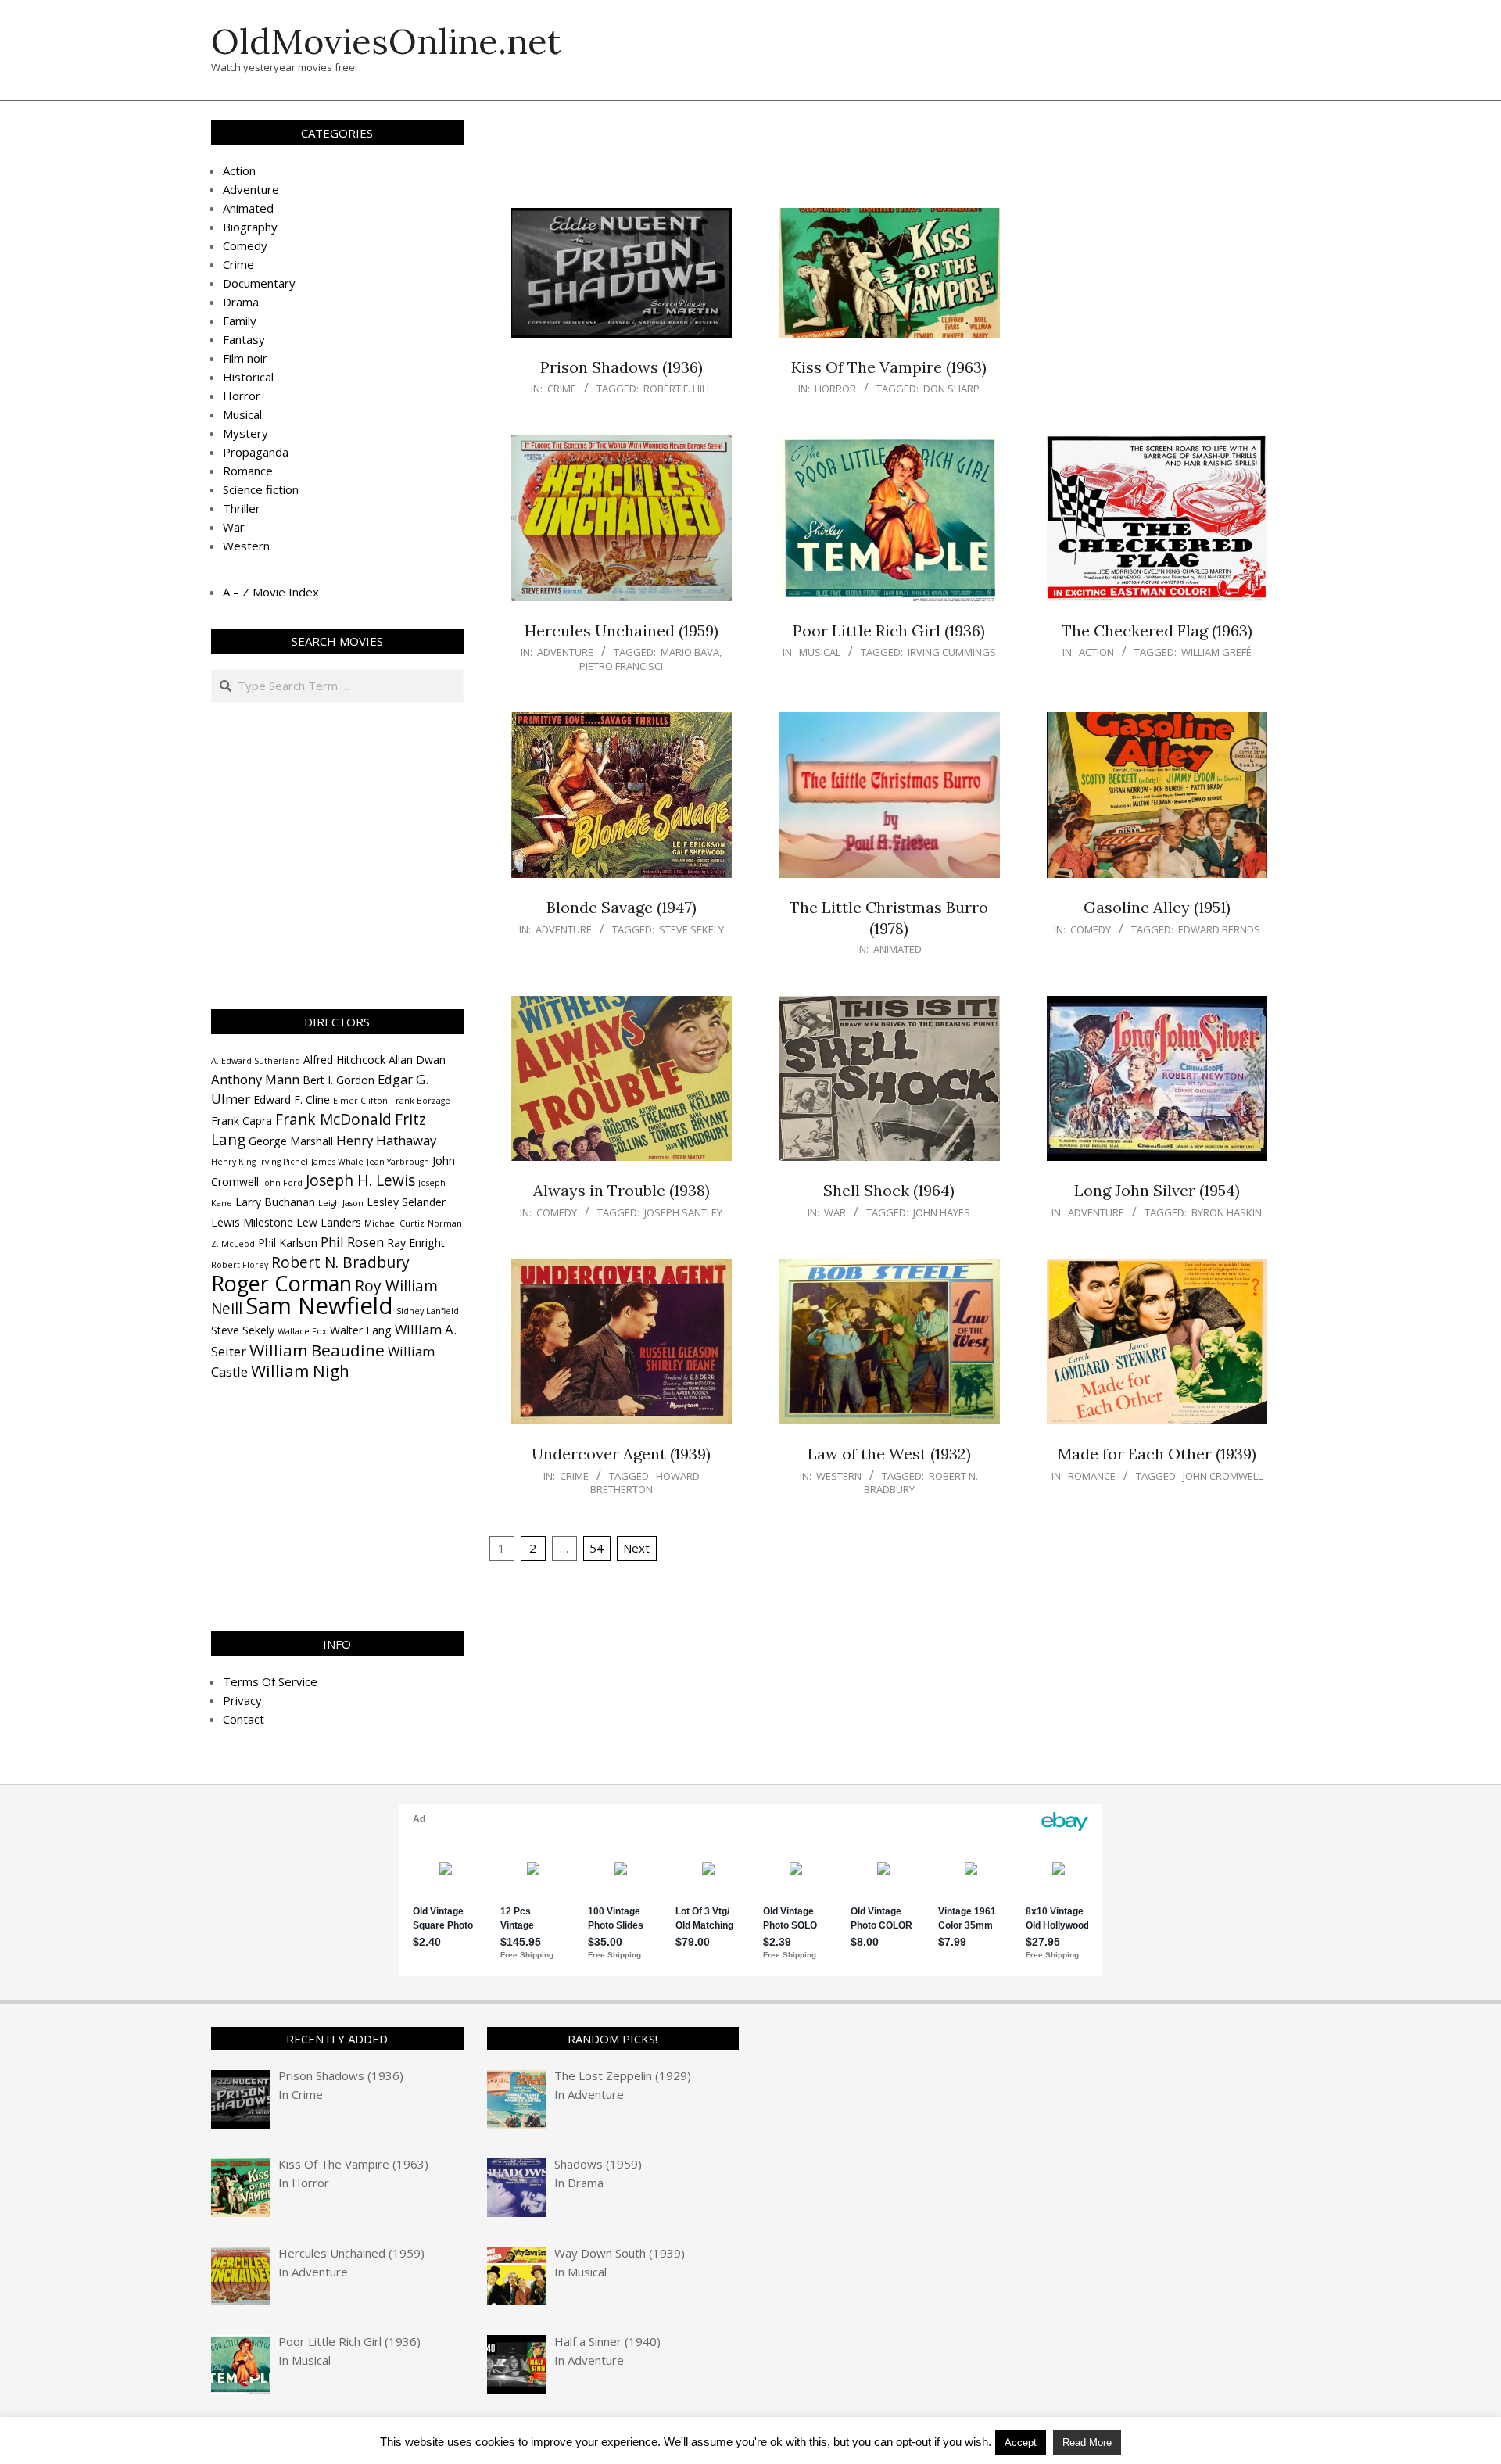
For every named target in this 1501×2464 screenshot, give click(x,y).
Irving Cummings (952, 652)
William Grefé (1216, 652)
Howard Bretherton (645, 1483)
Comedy (1091, 929)
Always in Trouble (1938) (622, 1190)
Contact (244, 1719)
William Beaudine (317, 1350)
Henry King (233, 1162)
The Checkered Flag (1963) (1157, 630)
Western (839, 1476)
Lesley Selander (406, 1202)
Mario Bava (690, 652)
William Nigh (300, 1370)
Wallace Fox (302, 1331)
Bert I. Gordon (339, 1080)
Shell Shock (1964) (889, 1190)
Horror (835, 389)
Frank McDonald (333, 1119)
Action (1096, 652)
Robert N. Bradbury (340, 1262)
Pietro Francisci (621, 666)
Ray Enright (416, 1243)
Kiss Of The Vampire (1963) (889, 367)
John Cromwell (1223, 1476)
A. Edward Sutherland (256, 1061)
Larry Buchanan (275, 1202)
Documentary (259, 283)
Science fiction (261, 489)
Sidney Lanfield (428, 1311)
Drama (241, 302)
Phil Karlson (288, 1243)
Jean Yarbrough (398, 1162)
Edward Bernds (1219, 929)
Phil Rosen (352, 1242)
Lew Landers (329, 1222)
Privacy (242, 1700)
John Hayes (942, 1212)
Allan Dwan (417, 1060)
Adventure (565, 652)
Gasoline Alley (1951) (1157, 907)
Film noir (245, 358)
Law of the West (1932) (889, 1454)
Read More (1087, 2443)
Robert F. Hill (677, 389)
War (835, 1212)
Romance (1092, 1476)
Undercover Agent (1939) (621, 1454)
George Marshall (291, 1141)
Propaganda (256, 452)
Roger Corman (281, 1283)
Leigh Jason (341, 1203)
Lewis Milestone (252, 1222)
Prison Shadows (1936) (622, 367)
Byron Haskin (1227, 1212)
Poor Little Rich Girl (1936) (889, 630)
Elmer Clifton (360, 1101)
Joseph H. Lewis (360, 1180)
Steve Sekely (691, 929)
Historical (248, 377)
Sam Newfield (319, 1305)
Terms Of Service (270, 1681)
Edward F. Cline (292, 1099)
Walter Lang (361, 1330)
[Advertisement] (889, 162)
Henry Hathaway (386, 1140)
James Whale (337, 1162)
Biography (250, 227)
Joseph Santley (683, 1212)
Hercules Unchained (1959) (622, 630)
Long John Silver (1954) (1157, 1190)
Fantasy (244, 339)
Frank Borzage (421, 1101)
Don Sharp (951, 389)
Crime (562, 389)
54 (596, 1548)
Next (636, 1548)
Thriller (242, 508)
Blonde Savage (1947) (622, 907)
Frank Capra (242, 1121)
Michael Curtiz (394, 1223)
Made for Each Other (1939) (1157, 1454)
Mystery (245, 433)
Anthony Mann (255, 1079)
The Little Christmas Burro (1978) (889, 918)
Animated (897, 949)
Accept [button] (1021, 2443)
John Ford (282, 1183)
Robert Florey (240, 1265)
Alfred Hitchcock (344, 1060)
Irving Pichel (283, 1162)
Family (240, 321)
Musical (820, 652)
